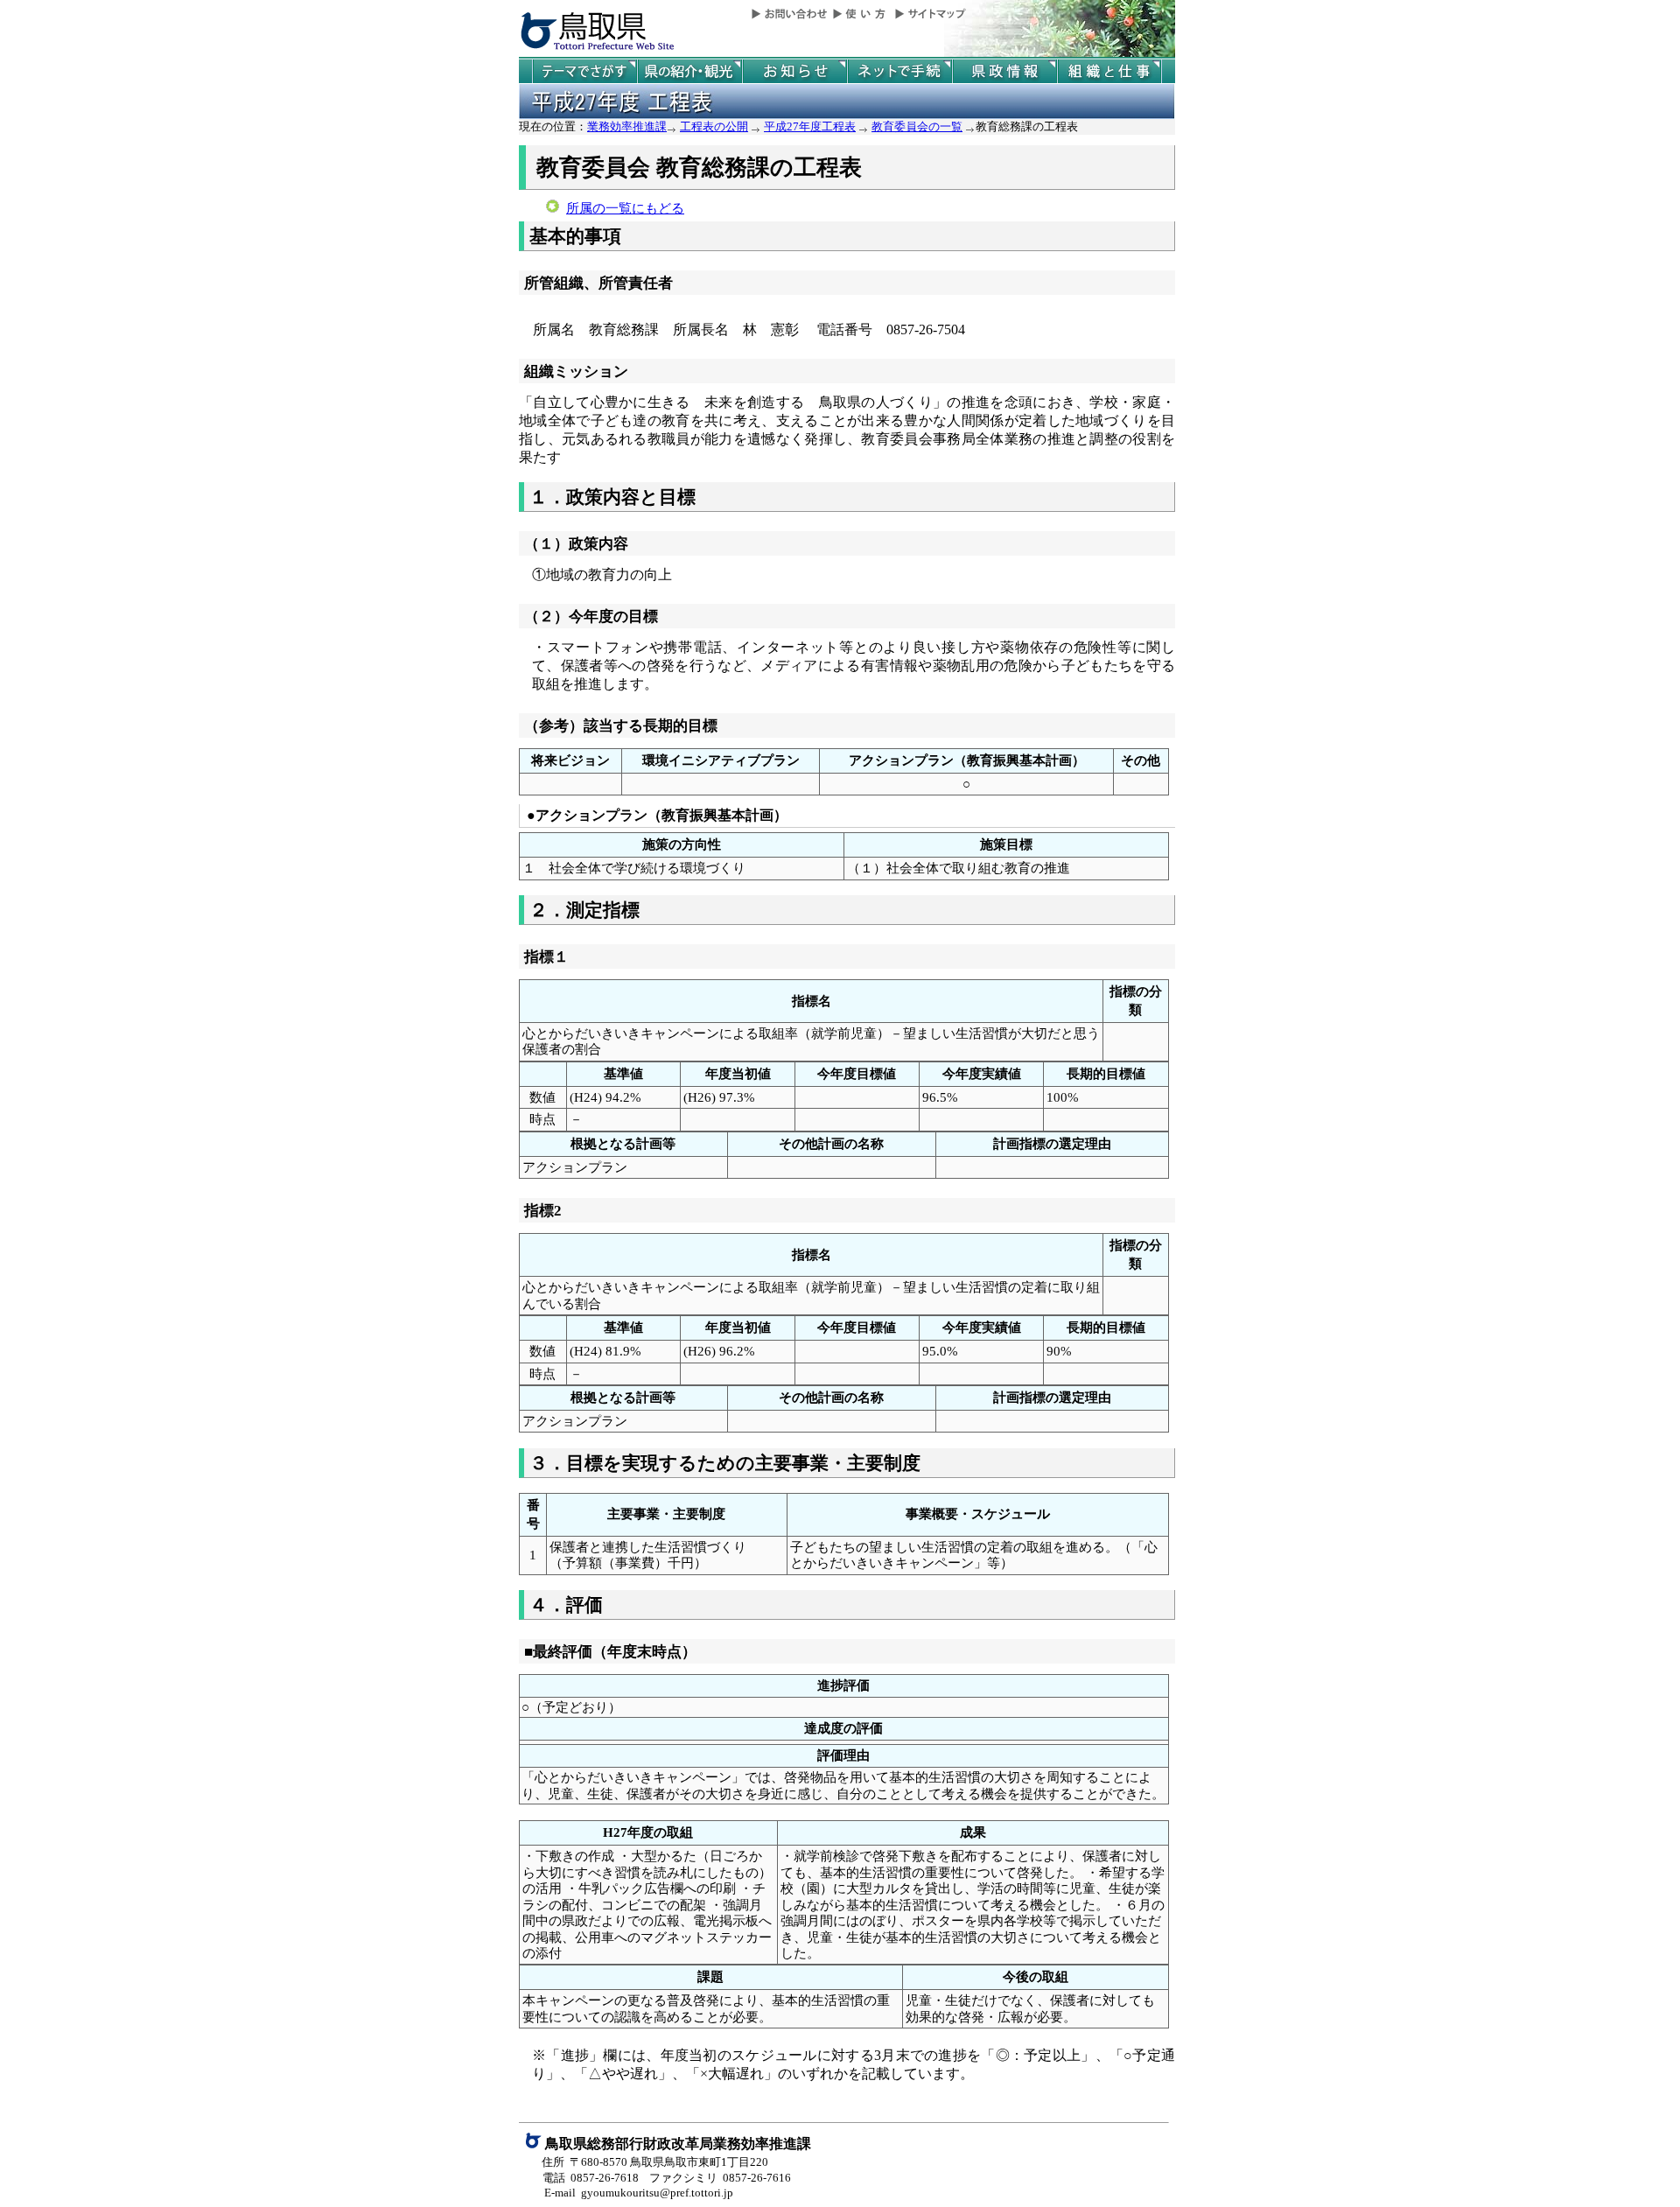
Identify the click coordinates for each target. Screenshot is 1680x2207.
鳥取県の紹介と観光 (689, 71)
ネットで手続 (899, 71)
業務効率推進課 (627, 126)
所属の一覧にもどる (625, 208)
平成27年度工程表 (810, 126)
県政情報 (1004, 71)
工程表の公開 (714, 126)
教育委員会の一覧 (917, 126)
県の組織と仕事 (1109, 71)
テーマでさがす (584, 71)
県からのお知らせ (794, 71)
